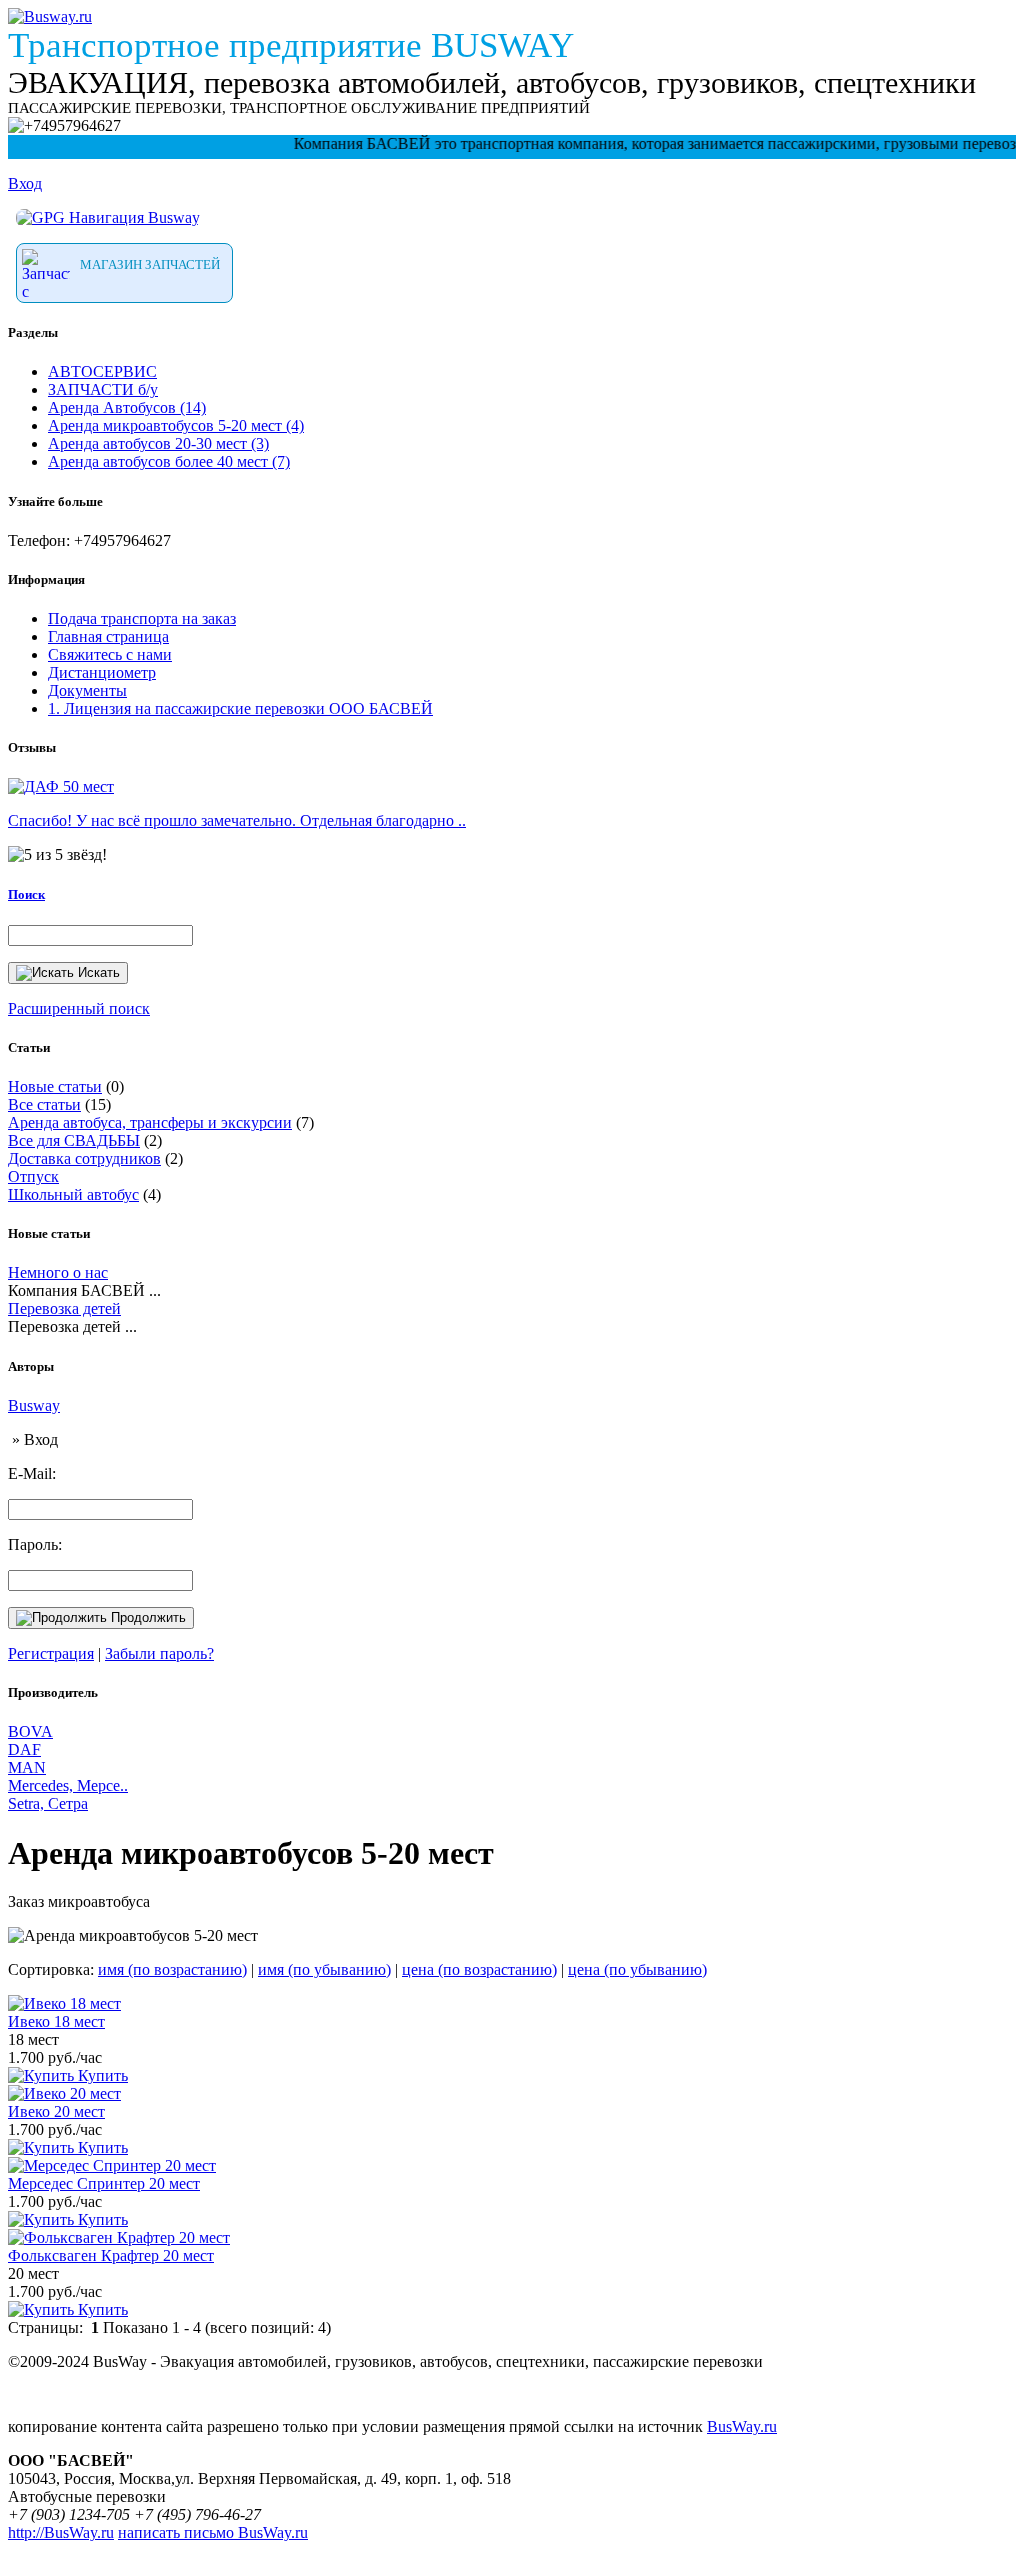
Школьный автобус (73, 1194)
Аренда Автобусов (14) (127, 407)
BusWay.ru (742, 2426)
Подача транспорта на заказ (142, 618)
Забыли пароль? (159, 1653)
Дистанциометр (102, 672)
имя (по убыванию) (324, 1969)
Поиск (26, 894)
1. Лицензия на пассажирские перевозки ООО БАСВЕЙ (240, 708)
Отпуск (33, 1176)
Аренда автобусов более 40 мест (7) (169, 461)
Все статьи (44, 1104)
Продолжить (146, 1617)
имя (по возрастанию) (172, 1969)
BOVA (30, 1731)
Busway (34, 1405)
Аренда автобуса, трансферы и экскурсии (150, 1122)
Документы (87, 690)
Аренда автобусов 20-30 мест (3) (158, 443)
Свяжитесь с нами (110, 654)
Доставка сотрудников (84, 1158)
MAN (27, 1767)
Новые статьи (55, 1086)
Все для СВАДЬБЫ (74, 1140)
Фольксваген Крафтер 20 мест (111, 2255)
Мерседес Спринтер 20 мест (104, 2183)
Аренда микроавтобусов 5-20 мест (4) (176, 425)
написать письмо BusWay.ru (213, 2532)
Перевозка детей (64, 1308)
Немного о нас (58, 1272)
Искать (97, 972)
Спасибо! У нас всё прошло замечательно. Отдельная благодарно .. (237, 820)
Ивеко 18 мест (56, 2021)
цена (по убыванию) (637, 1969)
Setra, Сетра (48, 1803)
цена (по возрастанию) (479, 1969)
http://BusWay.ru (61, 2532)
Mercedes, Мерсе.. (68, 1785)
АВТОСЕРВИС (102, 371)
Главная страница (108, 636)
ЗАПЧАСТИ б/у (103, 389)
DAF (24, 1749)
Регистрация (51, 1653)
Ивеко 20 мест (56, 2111)
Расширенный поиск (79, 1008)
